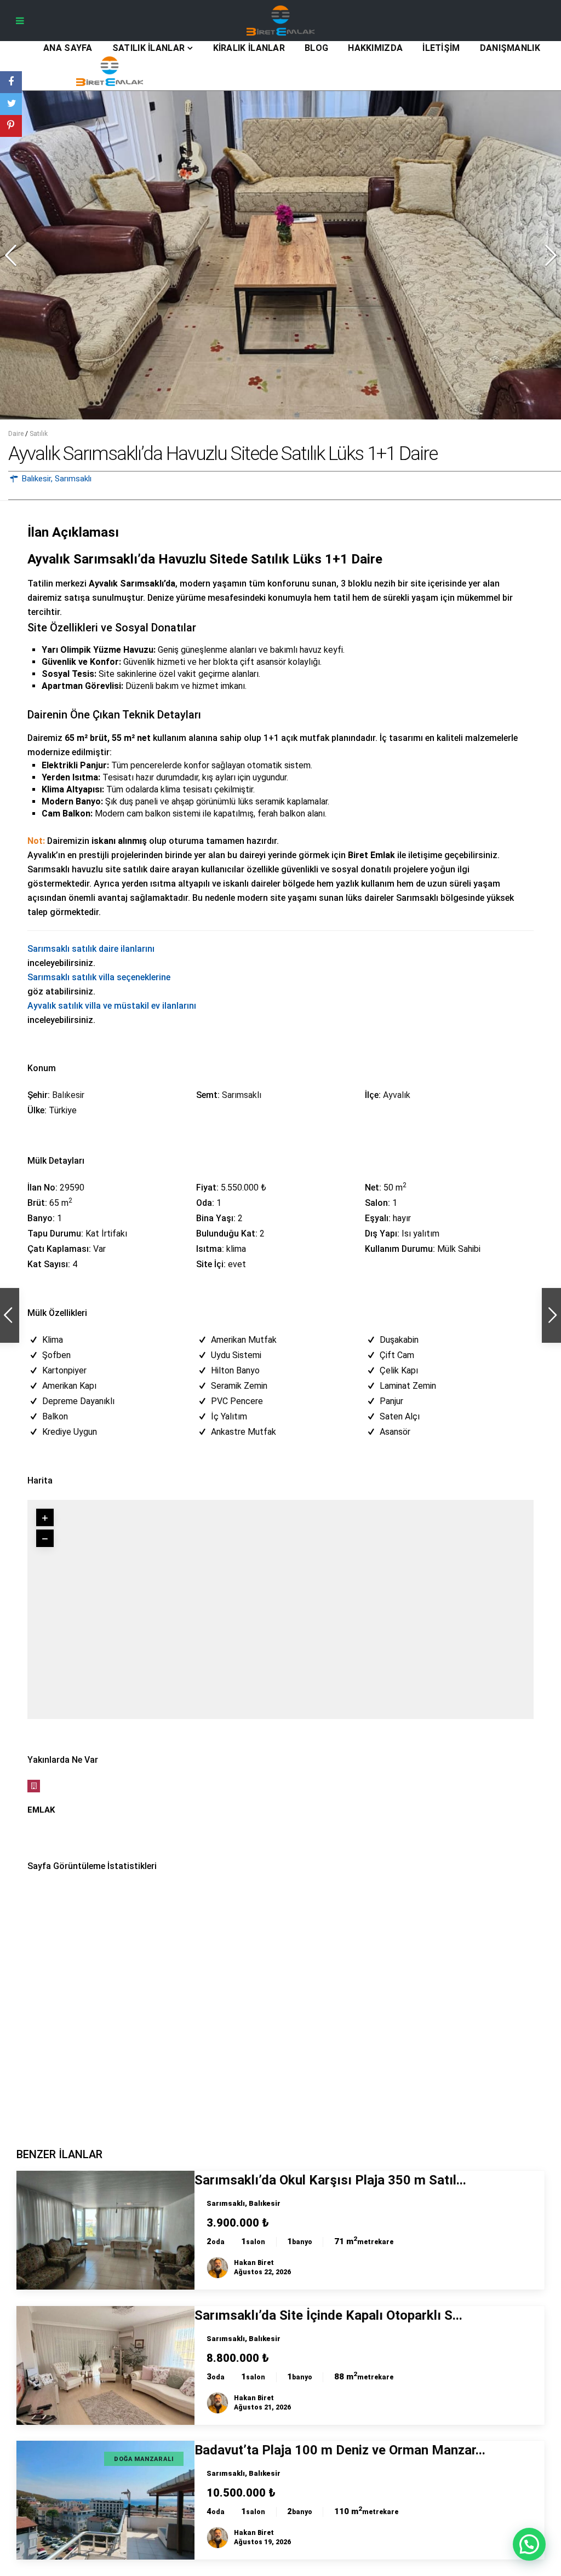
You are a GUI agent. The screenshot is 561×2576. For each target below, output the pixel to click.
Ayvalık (397, 1095)
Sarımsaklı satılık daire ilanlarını (91, 949)
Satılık (39, 434)
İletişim (441, 48)
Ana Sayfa (68, 48)
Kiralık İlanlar (249, 48)
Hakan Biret (254, 2263)
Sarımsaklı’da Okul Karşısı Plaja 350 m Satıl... (330, 2180)
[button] (547, 251)
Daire (16, 434)
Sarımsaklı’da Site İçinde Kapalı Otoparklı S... (328, 2315)
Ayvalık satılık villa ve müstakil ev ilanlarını (112, 1006)
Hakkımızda (375, 48)
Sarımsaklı (73, 479)
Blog (316, 48)
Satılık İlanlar (149, 48)
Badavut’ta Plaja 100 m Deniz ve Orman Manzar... (340, 2450)
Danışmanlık (510, 48)
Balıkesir (36, 479)
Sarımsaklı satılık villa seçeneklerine (99, 977)
